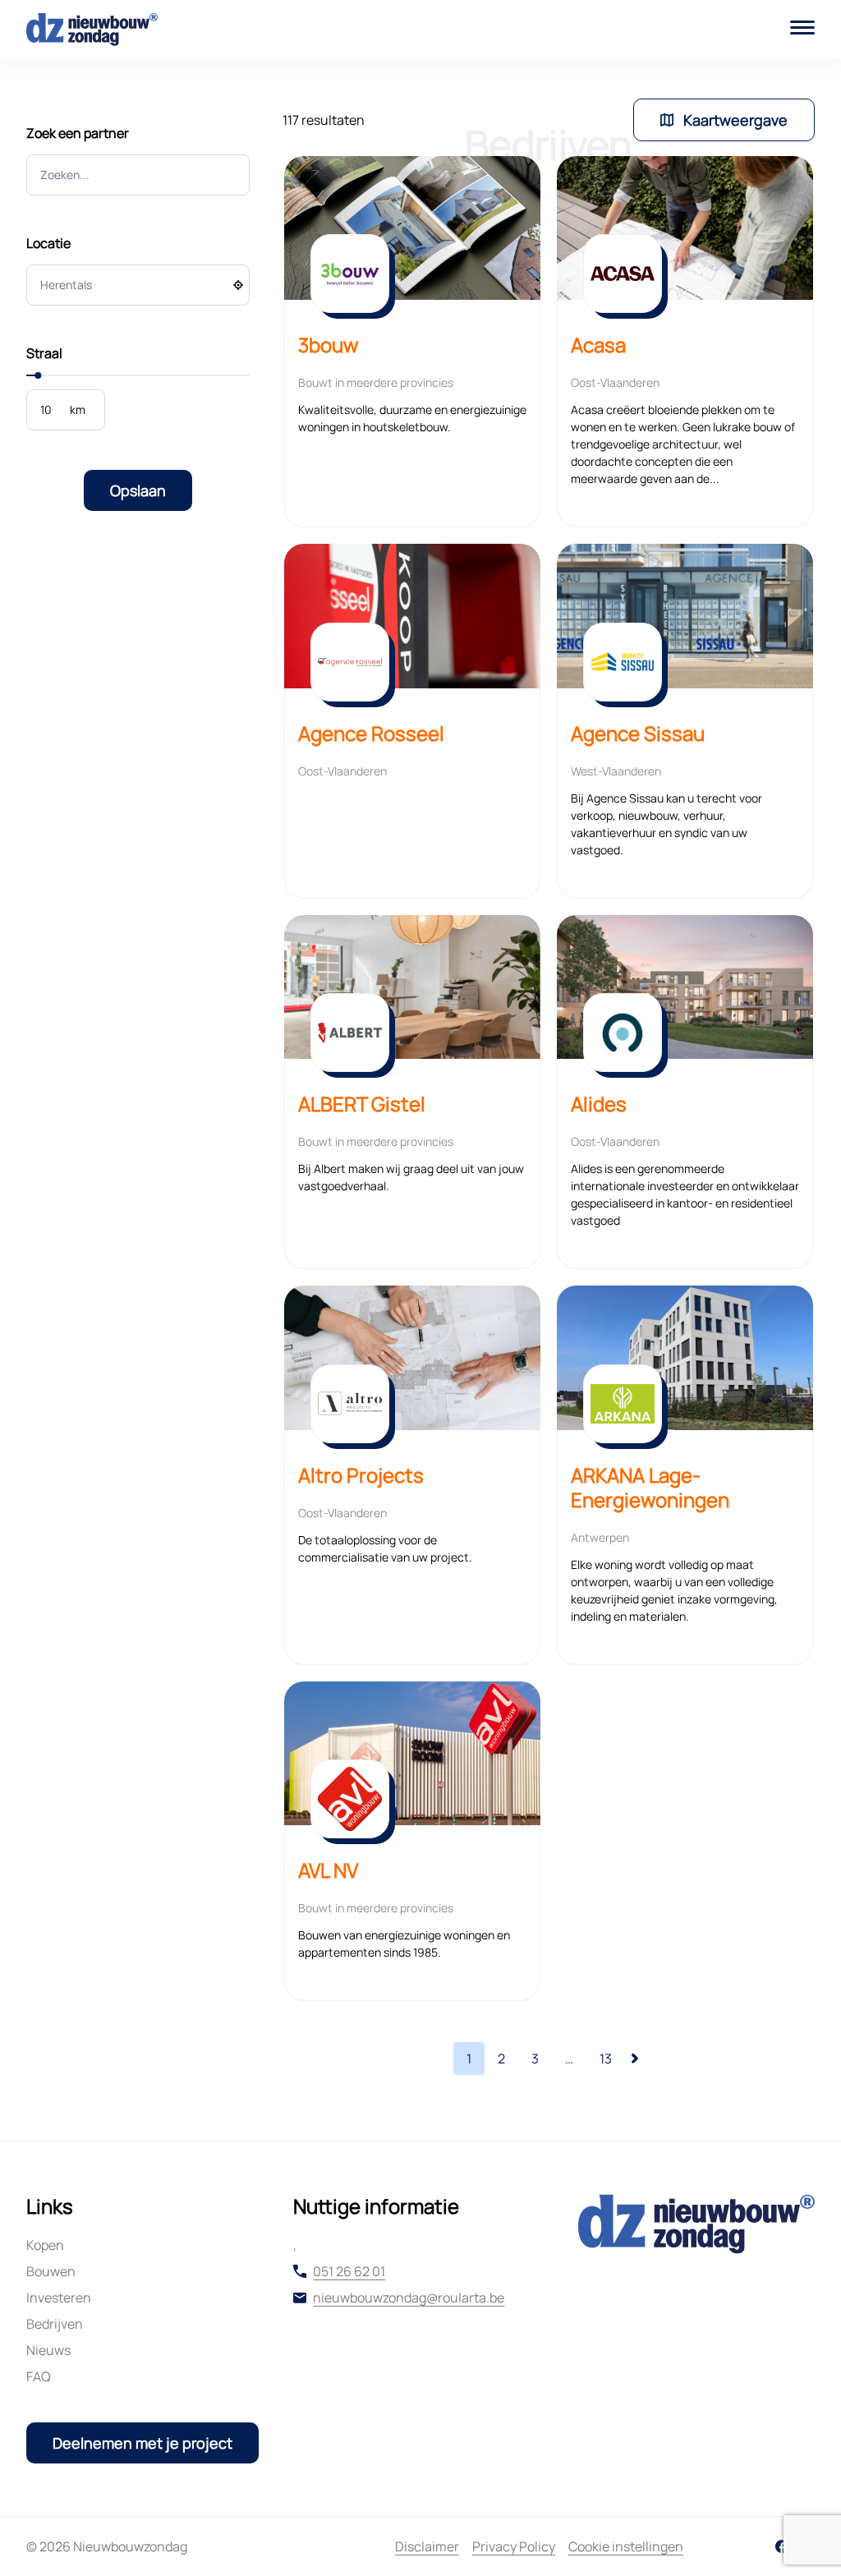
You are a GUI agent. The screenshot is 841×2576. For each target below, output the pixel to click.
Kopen (45, 2245)
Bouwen (51, 2271)
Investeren (59, 2298)
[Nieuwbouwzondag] (92, 30)
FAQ (39, 2376)
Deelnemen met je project (142, 2443)
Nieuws (48, 2350)
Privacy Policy (514, 2546)
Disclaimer (427, 2546)
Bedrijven (55, 2324)
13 (606, 2058)
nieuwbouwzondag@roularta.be (409, 2298)
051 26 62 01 (349, 2271)
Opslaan (138, 490)
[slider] (38, 375)
